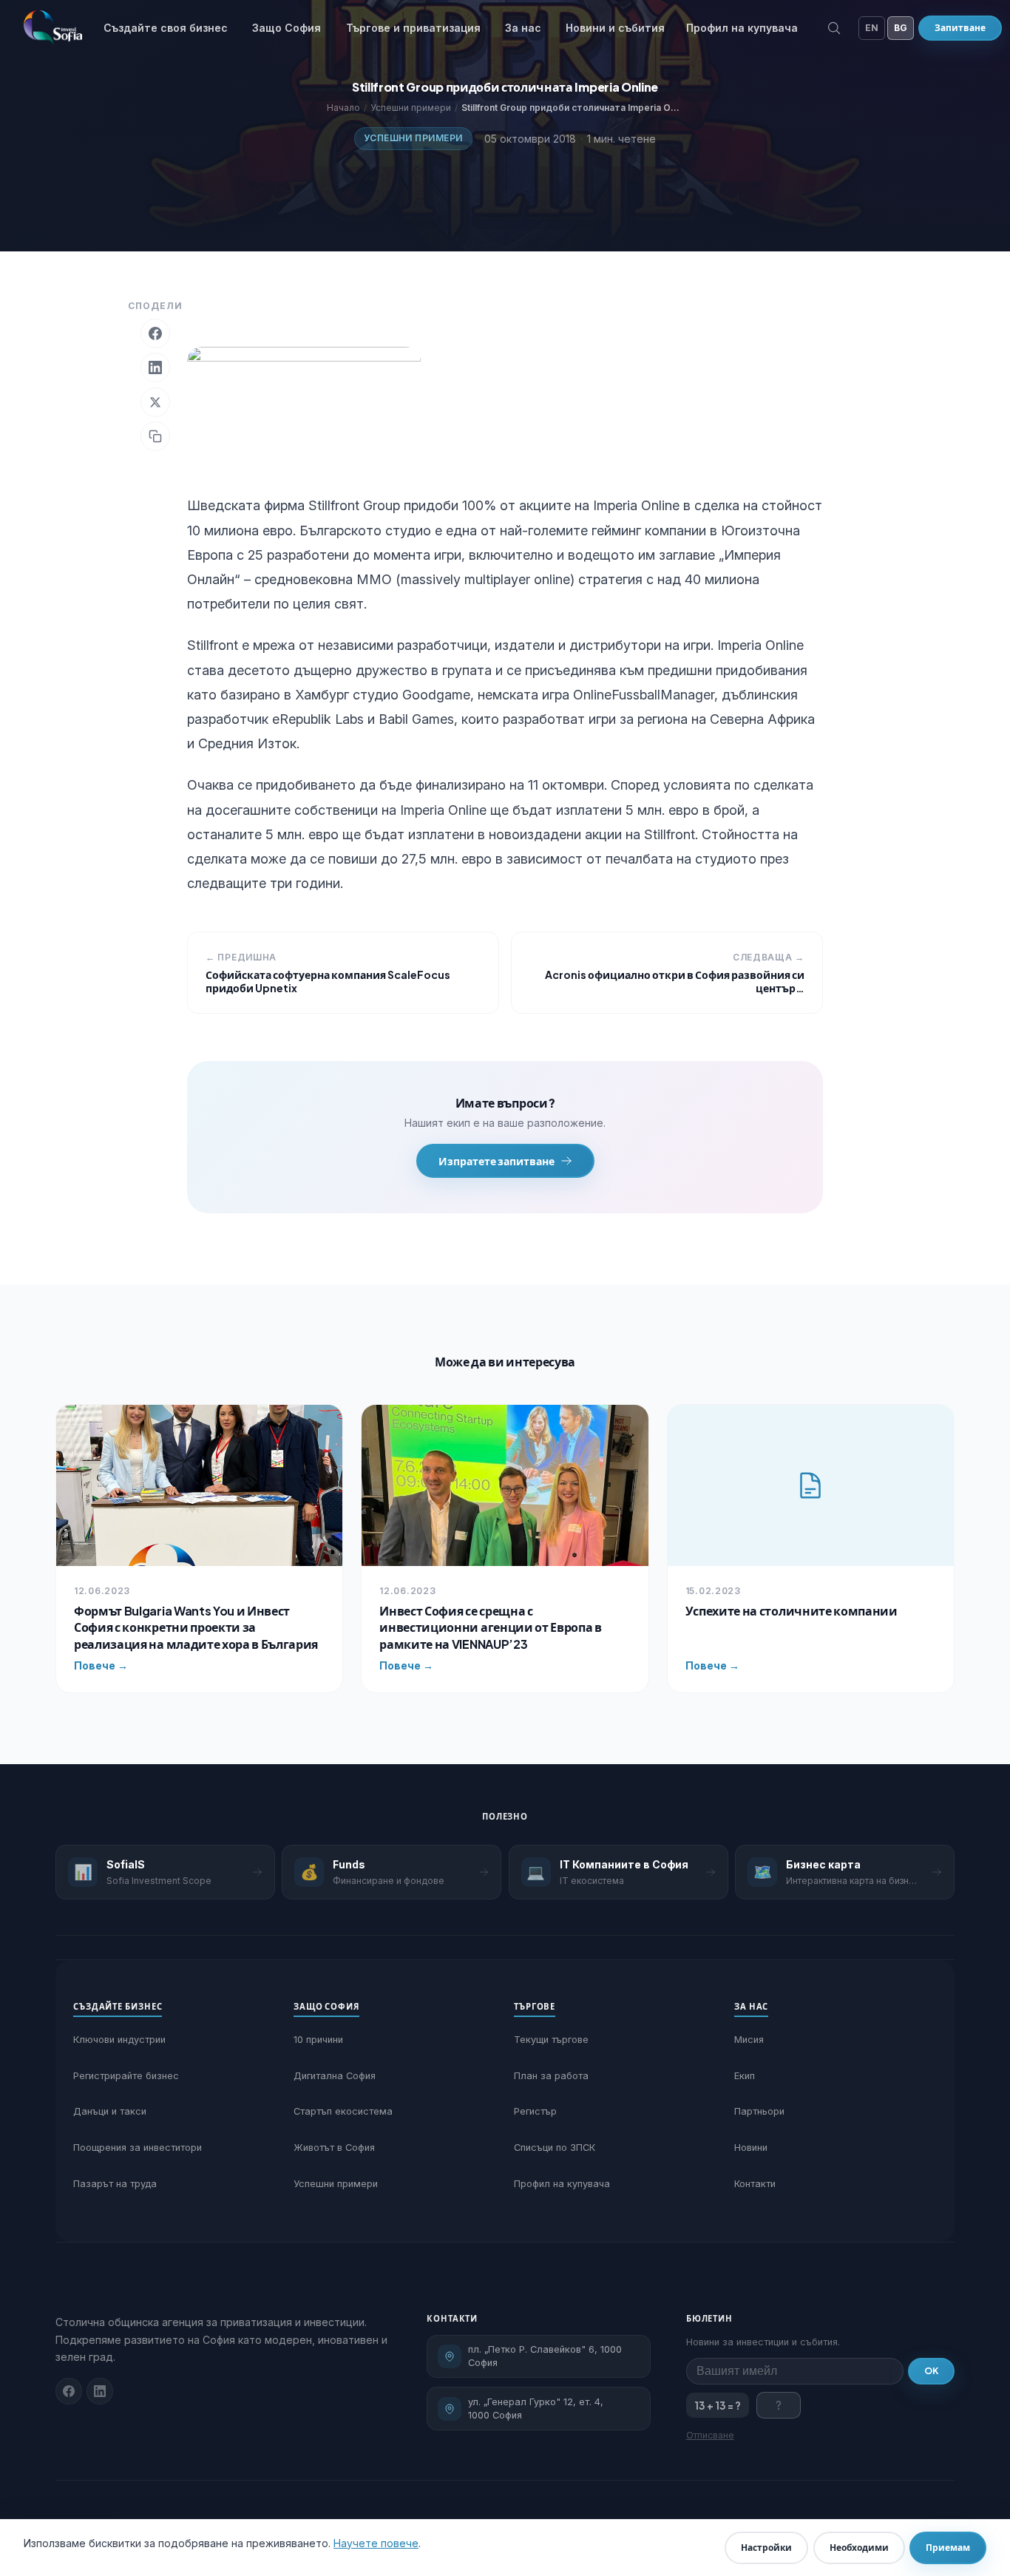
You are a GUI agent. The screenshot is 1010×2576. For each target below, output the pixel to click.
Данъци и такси (110, 2111)
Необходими (859, 2548)
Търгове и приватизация (413, 28)
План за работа (551, 2076)
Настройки (766, 2548)
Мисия (749, 2040)
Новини (751, 2148)
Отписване (710, 2435)
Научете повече (376, 2543)
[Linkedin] (100, 2391)
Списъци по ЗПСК (555, 2148)
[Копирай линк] (155, 436)
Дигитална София (335, 2076)
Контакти (755, 2184)
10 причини (318, 2040)
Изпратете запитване (496, 1161)
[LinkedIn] (155, 367)
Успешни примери (413, 138)
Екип (745, 2076)
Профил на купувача (742, 28)
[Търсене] (834, 28)
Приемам (948, 2548)
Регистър (535, 2111)
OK (931, 2371)
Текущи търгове (551, 2040)
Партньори (759, 2111)
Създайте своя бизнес (166, 28)
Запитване (960, 28)
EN (872, 28)
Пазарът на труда (115, 2184)
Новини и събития (615, 28)
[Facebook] (155, 333)
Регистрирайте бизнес (126, 2076)
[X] (155, 402)
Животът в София (334, 2148)
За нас (523, 28)
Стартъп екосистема (343, 2111)
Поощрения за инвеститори (138, 2148)
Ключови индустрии (119, 2040)
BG (901, 28)
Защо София (287, 28)
